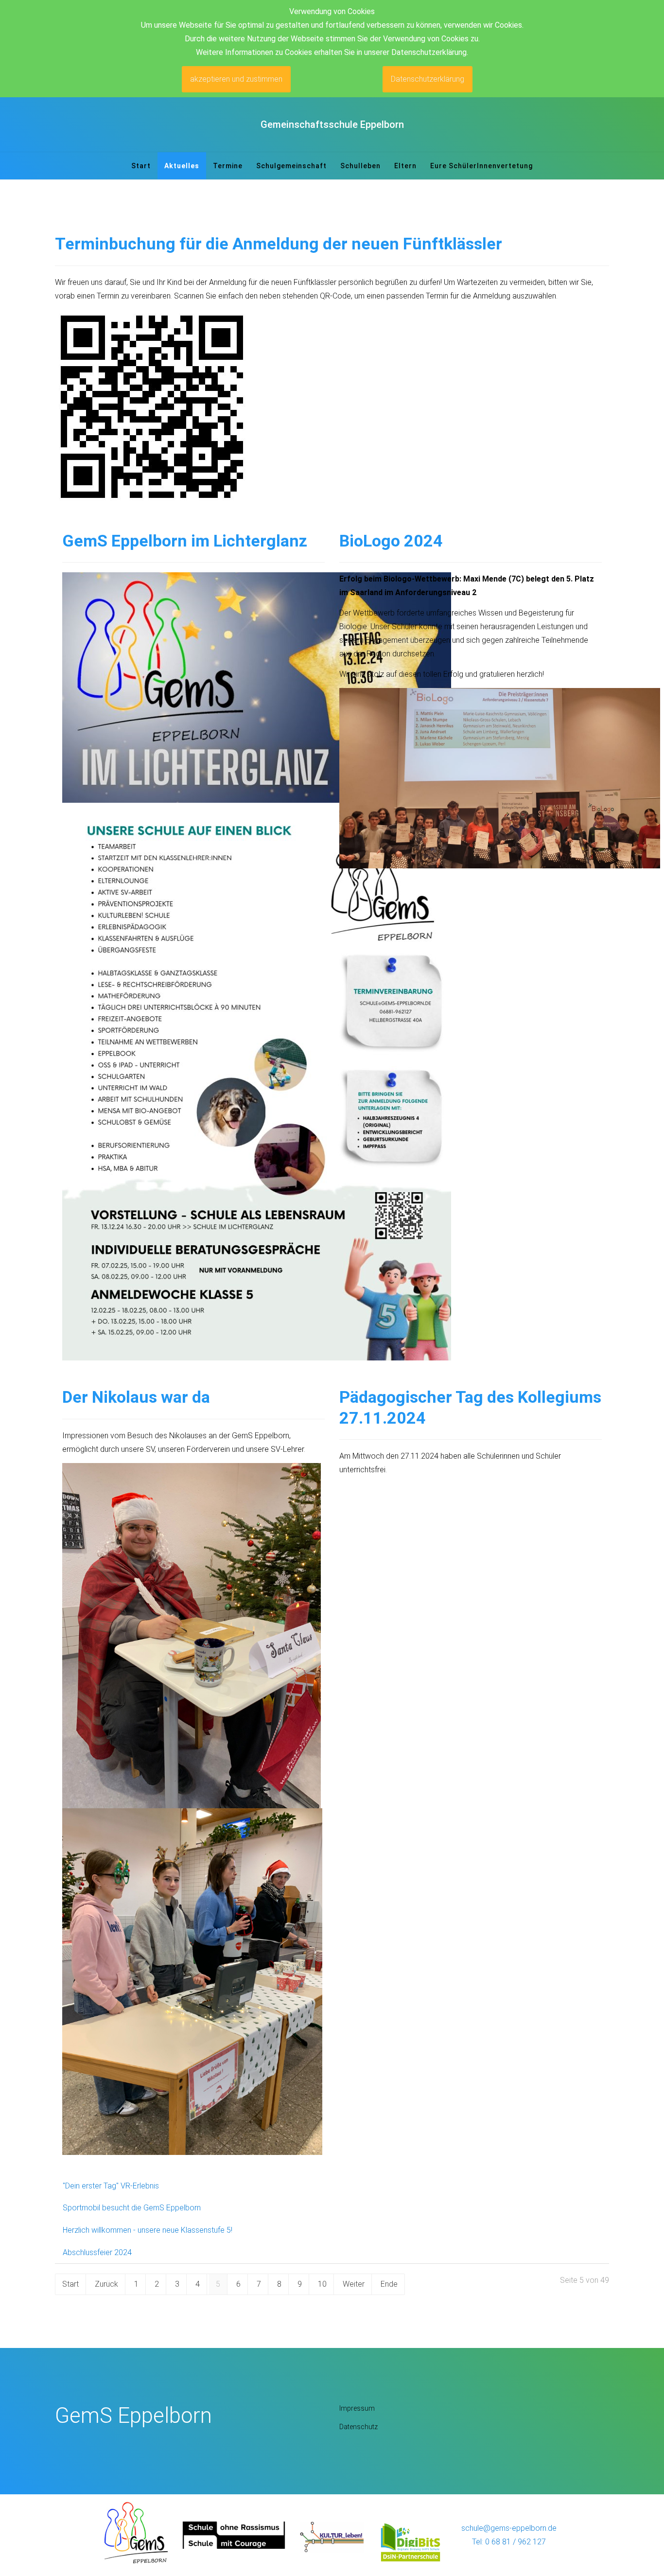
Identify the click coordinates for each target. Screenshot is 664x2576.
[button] (291, 166)
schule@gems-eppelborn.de (509, 2528)
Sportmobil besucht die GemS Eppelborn (132, 2208)
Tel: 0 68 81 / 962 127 (509, 2542)
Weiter (354, 2284)
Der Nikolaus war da (136, 1397)
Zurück (106, 2284)
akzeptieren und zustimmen (236, 79)
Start (70, 2284)
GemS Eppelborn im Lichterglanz (185, 541)
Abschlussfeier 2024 (97, 2252)
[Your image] (136, 2532)
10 (322, 2284)
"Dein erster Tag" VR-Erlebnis (111, 2186)
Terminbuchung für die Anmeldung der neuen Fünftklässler (279, 244)
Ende (389, 2284)
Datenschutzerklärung (428, 79)
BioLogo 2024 (391, 541)
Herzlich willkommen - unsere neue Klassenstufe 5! (148, 2230)
